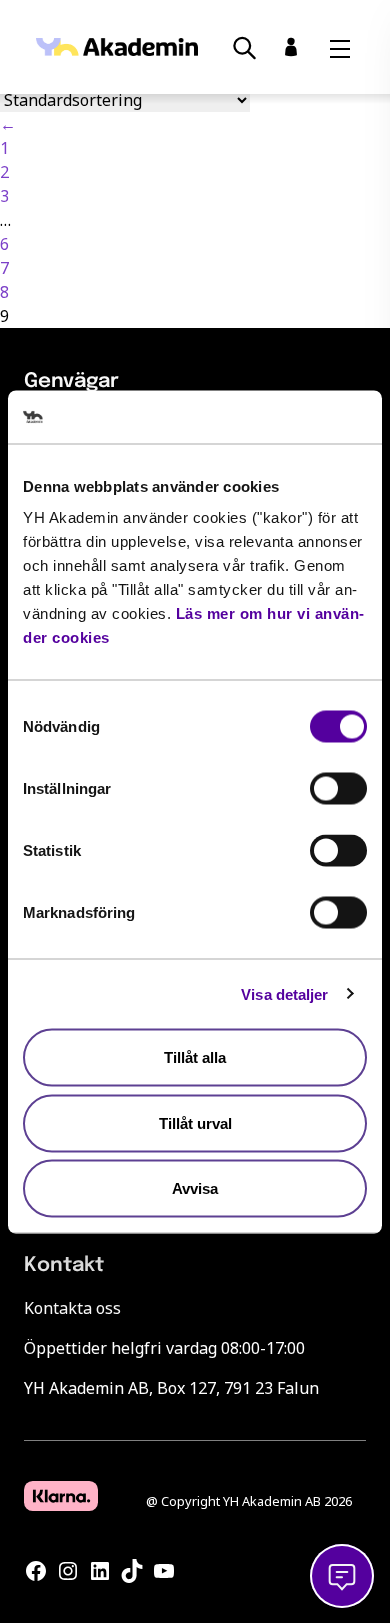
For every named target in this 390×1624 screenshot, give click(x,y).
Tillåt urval (195, 1122)
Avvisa (195, 1188)
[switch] (338, 789)
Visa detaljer (284, 993)
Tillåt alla (195, 1057)
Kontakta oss (72, 1308)
